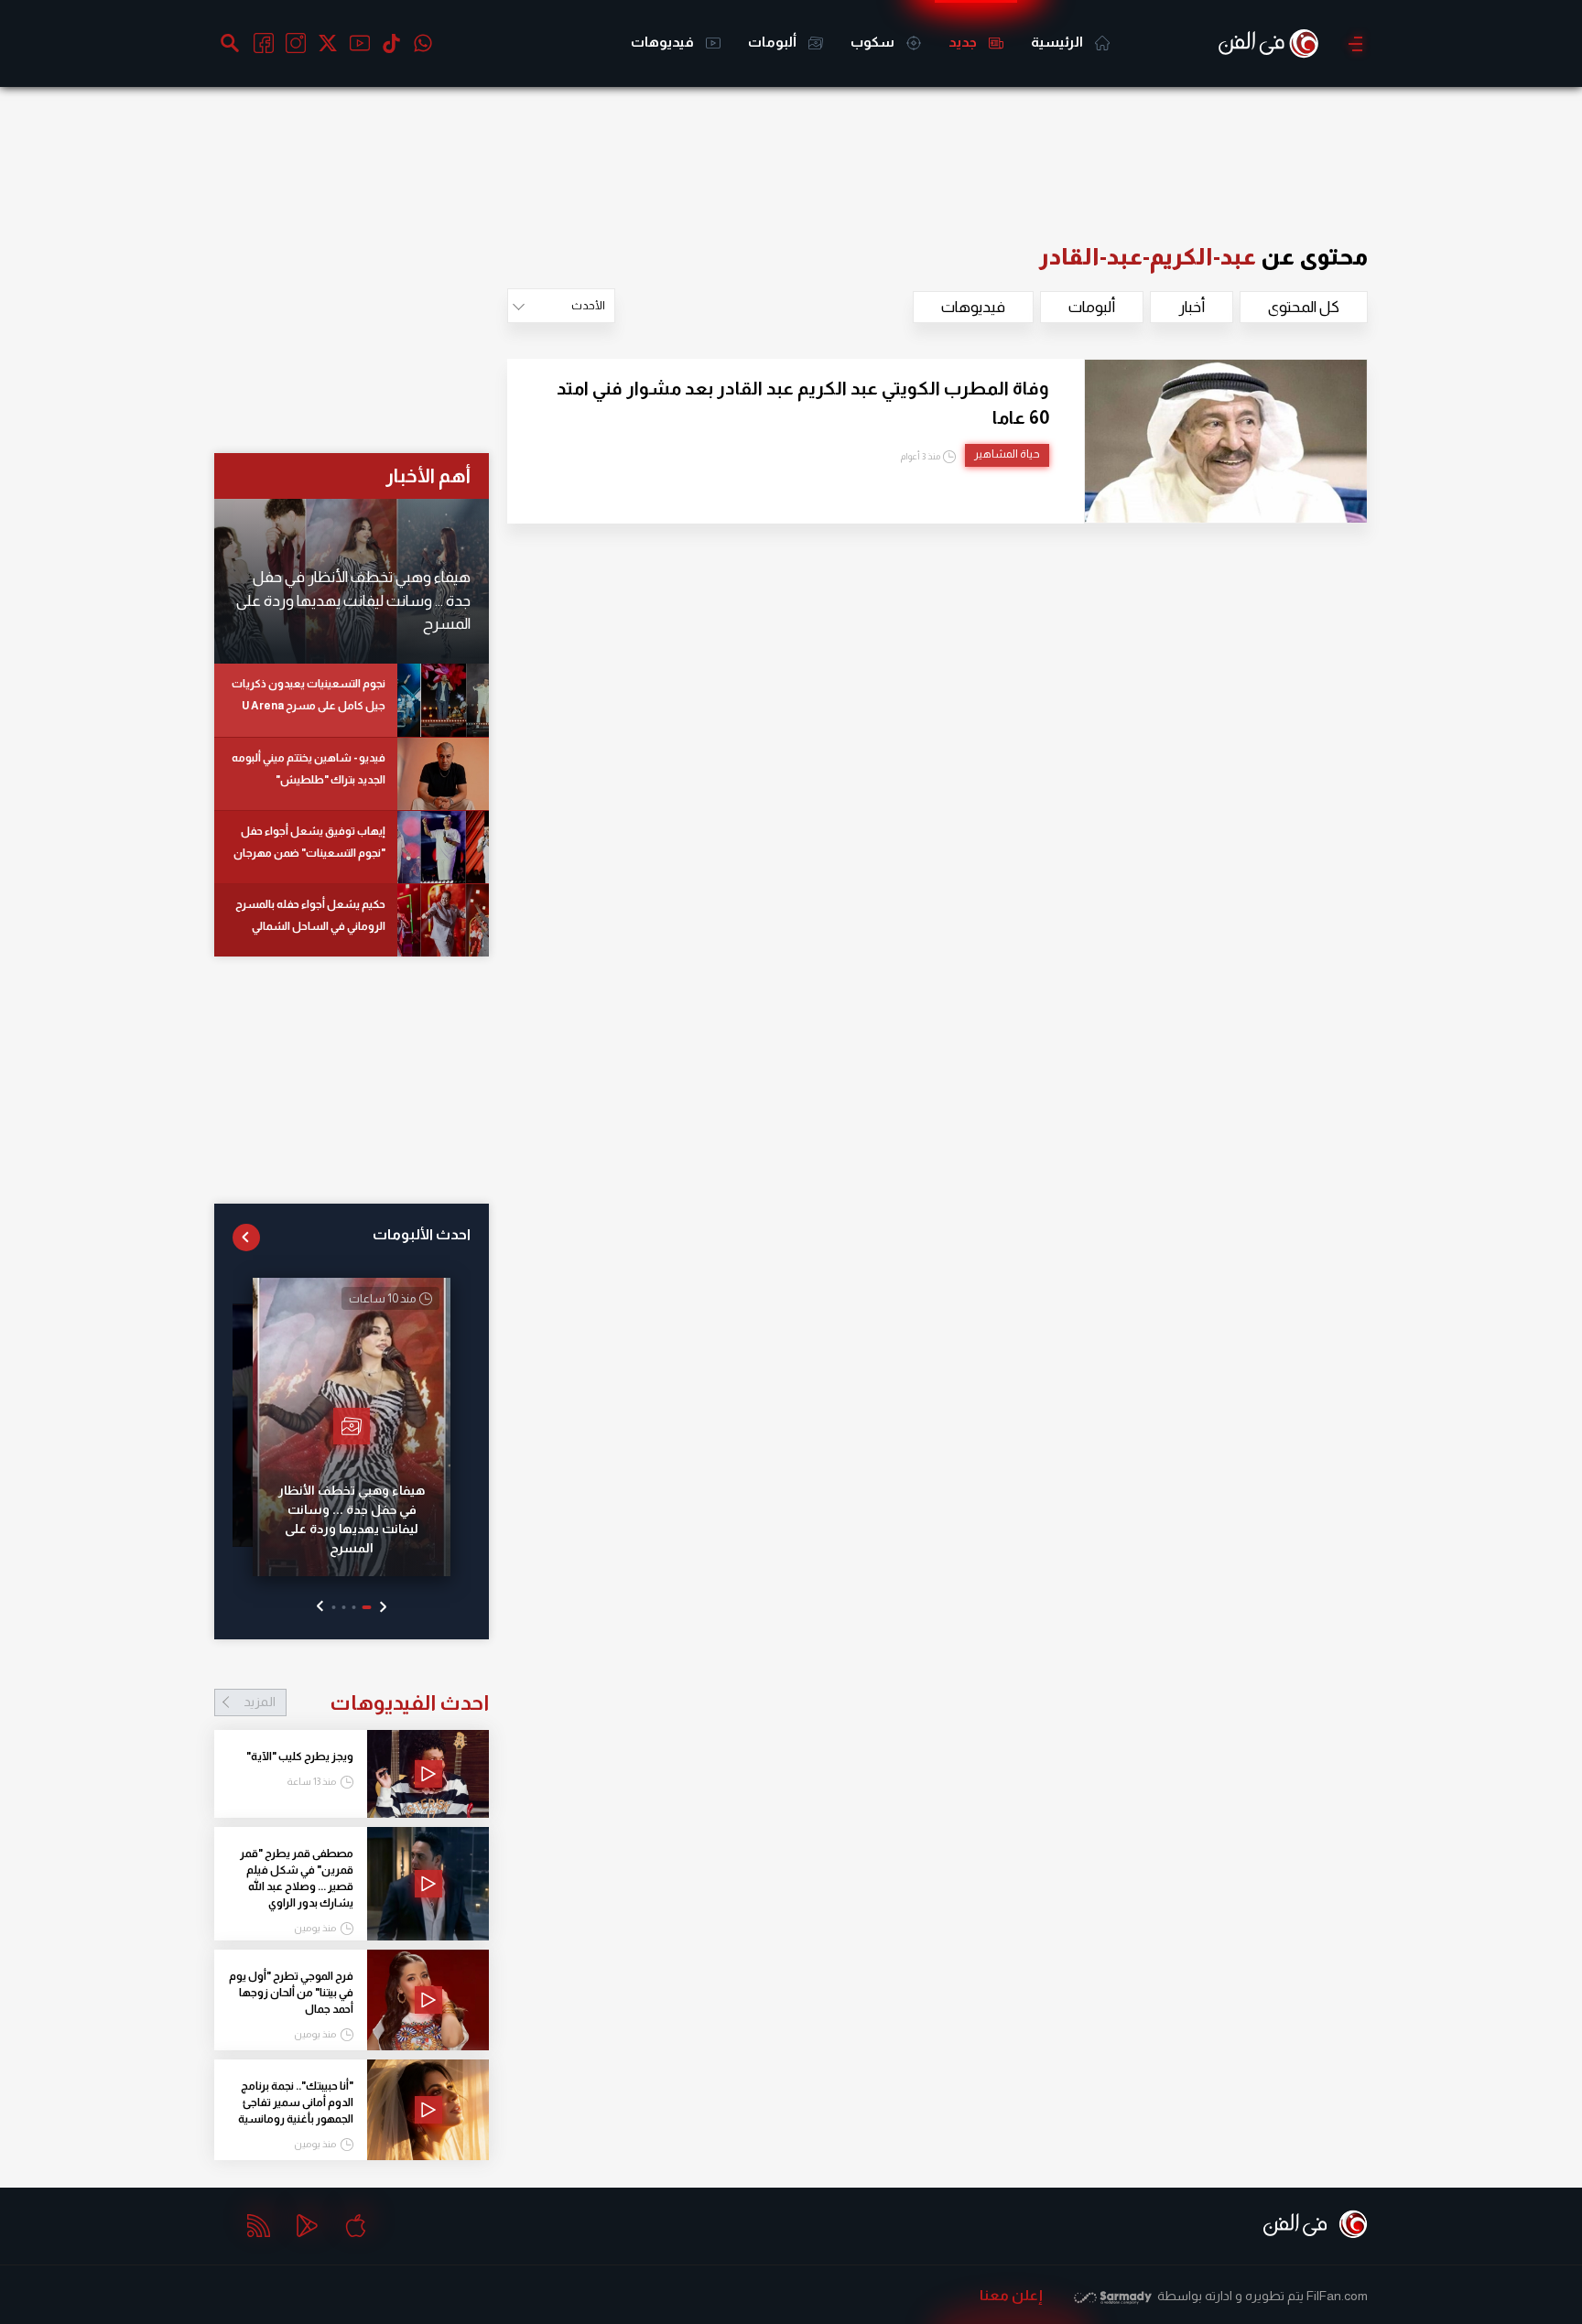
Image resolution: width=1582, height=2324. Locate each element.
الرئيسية (1058, 42)
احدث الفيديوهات (366, 1702)
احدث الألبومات (422, 1234)
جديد (964, 42)
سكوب (874, 42)
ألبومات (774, 42)
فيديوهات (664, 42)
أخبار (1192, 307)
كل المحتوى (1304, 307)
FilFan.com (1337, 2296)
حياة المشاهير (1007, 454)
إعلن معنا (1011, 2295)
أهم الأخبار (428, 476)
